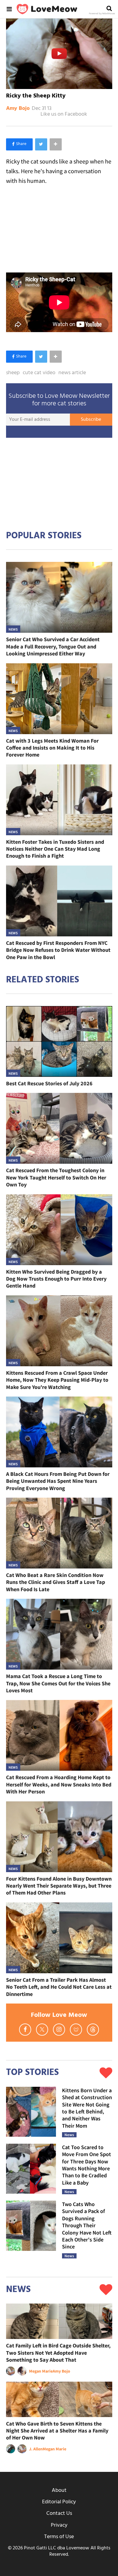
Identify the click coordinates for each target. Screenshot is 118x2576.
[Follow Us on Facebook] (25, 2030)
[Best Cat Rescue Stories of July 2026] (59, 1041)
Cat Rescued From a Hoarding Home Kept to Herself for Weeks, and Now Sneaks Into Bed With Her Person (59, 1784)
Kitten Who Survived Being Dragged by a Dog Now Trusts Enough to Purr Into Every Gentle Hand (56, 1279)
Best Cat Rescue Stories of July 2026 (49, 1083)
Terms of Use (59, 2537)
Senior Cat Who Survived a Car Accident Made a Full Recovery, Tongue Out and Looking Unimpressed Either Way (53, 646)
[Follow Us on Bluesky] (76, 2030)
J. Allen (36, 2449)
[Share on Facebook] (19, 144)
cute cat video (39, 373)
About (59, 2490)
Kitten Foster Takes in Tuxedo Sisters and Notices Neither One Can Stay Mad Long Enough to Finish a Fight (55, 849)
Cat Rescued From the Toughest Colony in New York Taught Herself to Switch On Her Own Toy (56, 1177)
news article (72, 373)
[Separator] (56, 144)
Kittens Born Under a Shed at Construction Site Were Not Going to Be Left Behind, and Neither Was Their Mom (87, 2108)
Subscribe (91, 420)
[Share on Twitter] (41, 144)
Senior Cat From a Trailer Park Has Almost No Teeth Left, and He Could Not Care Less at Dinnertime (59, 1987)
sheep (13, 373)
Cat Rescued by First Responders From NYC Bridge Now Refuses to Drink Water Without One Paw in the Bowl (58, 950)
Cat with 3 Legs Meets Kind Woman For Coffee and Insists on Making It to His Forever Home (52, 748)
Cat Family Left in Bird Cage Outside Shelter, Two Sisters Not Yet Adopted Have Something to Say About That (58, 2353)
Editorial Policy (59, 2502)
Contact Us (59, 2513)
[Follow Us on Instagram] (59, 2030)
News (13, 629)
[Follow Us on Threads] (93, 2030)
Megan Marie (41, 2371)
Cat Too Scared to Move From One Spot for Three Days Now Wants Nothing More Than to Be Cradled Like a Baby (87, 2165)
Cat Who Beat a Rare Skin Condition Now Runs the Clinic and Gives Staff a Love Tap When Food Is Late (56, 1582)
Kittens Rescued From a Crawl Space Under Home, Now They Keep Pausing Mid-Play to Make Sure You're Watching (57, 1380)
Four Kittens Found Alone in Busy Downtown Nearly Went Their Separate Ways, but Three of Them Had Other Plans (59, 1886)
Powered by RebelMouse (102, 14)
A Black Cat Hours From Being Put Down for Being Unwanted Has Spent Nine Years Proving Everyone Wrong (58, 1481)
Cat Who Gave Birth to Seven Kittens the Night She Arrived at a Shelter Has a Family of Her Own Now (57, 2431)
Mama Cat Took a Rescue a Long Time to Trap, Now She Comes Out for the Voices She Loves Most (58, 1683)
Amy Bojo (18, 109)
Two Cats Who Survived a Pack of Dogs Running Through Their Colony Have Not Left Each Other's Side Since (87, 2225)
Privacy (59, 2525)
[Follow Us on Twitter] (42, 2030)
